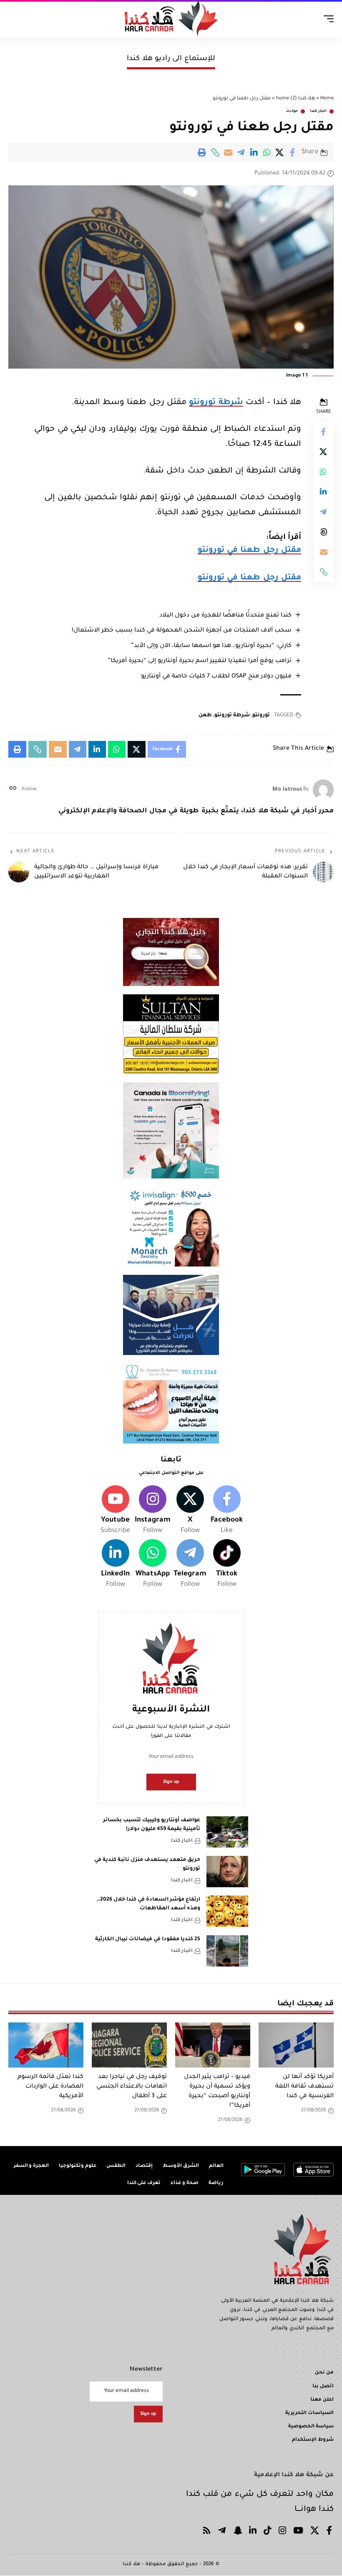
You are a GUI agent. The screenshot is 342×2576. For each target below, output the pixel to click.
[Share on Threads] (324, 532)
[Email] (228, 152)
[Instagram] (153, 1511)
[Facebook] (227, 1511)
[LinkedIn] (115, 1565)
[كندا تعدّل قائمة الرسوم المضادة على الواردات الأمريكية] (46, 2045)
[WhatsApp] (153, 1565)
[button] (215, 152)
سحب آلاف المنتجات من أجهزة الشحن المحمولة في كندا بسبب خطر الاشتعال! (182, 631)
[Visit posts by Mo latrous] (323, 790)
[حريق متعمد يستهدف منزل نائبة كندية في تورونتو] (227, 1872)
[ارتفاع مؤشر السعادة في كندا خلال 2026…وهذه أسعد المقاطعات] (227, 1911)
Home (327, 99)
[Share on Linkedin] (254, 152)
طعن (205, 715)
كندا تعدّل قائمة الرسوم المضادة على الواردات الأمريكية (50, 2087)
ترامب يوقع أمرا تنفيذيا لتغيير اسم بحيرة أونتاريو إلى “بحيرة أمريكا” (200, 661)
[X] (190, 1511)
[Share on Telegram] (241, 152)
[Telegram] (190, 1565)
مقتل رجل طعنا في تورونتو (249, 550)
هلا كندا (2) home (295, 99)
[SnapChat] (238, 2532)
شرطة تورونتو (216, 403)
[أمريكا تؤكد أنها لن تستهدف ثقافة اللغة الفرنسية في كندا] (296, 2045)
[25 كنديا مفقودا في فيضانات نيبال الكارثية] (227, 1951)
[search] (15, 19)
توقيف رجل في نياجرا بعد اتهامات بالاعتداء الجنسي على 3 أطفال (132, 2087)
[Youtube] (115, 1511)
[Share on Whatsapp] (267, 152)
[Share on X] (280, 152)
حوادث (292, 111)
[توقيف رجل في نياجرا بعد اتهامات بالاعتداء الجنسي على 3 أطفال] (129, 2045)
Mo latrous (287, 790)
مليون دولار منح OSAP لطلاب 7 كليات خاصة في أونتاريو (216, 677)
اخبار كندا (318, 111)
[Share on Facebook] (293, 152)
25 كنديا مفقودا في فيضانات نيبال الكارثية (148, 1939)
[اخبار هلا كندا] (171, 19)
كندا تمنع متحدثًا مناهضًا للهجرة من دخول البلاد (225, 616)
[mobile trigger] (327, 19)
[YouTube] (298, 2532)
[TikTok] (268, 2532)
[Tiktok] (227, 1565)
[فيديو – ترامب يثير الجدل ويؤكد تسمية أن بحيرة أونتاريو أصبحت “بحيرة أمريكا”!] (213, 2045)
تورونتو (261, 715)
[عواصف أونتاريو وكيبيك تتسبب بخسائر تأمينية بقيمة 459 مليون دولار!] (227, 1832)
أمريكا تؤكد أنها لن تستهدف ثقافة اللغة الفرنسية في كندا (304, 2087)
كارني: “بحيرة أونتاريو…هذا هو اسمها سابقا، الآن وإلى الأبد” (211, 646)
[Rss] (207, 2532)
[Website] (13, 790)
